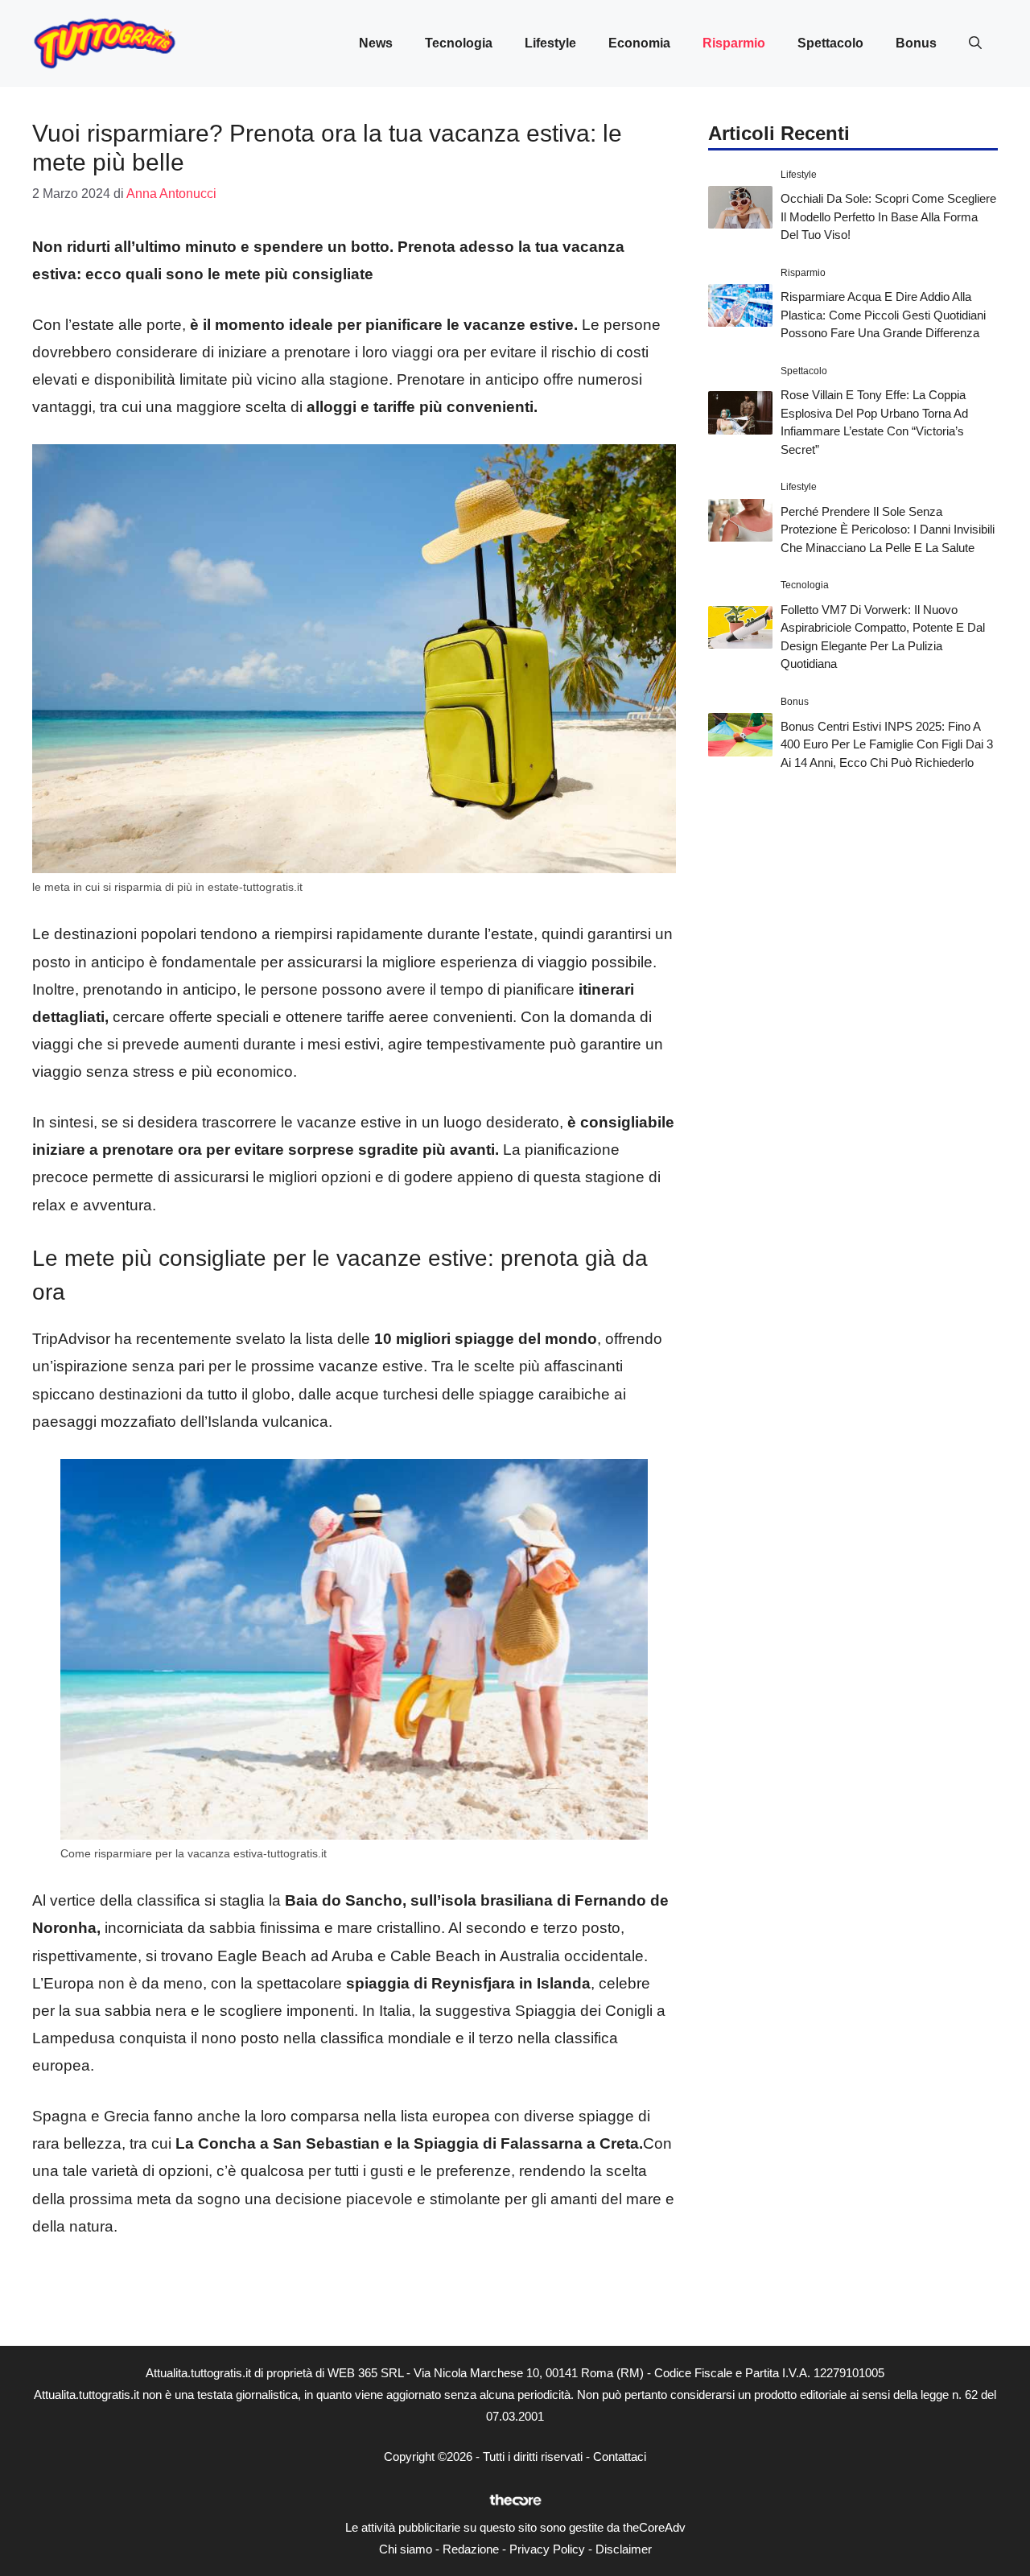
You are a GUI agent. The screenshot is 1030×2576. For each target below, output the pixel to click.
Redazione (471, 2549)
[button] (975, 43)
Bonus (916, 43)
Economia (639, 43)
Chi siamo (406, 2549)
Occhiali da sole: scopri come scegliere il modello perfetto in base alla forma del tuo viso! (888, 216)
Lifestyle (550, 43)
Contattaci (620, 2456)
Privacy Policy (547, 2549)
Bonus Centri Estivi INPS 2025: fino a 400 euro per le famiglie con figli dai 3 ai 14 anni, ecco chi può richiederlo (887, 744)
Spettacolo (830, 43)
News (376, 43)
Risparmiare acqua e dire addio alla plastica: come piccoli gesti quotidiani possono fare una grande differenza (883, 315)
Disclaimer (624, 2549)
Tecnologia (459, 43)
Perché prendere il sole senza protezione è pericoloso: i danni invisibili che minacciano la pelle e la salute (888, 530)
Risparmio (734, 43)
